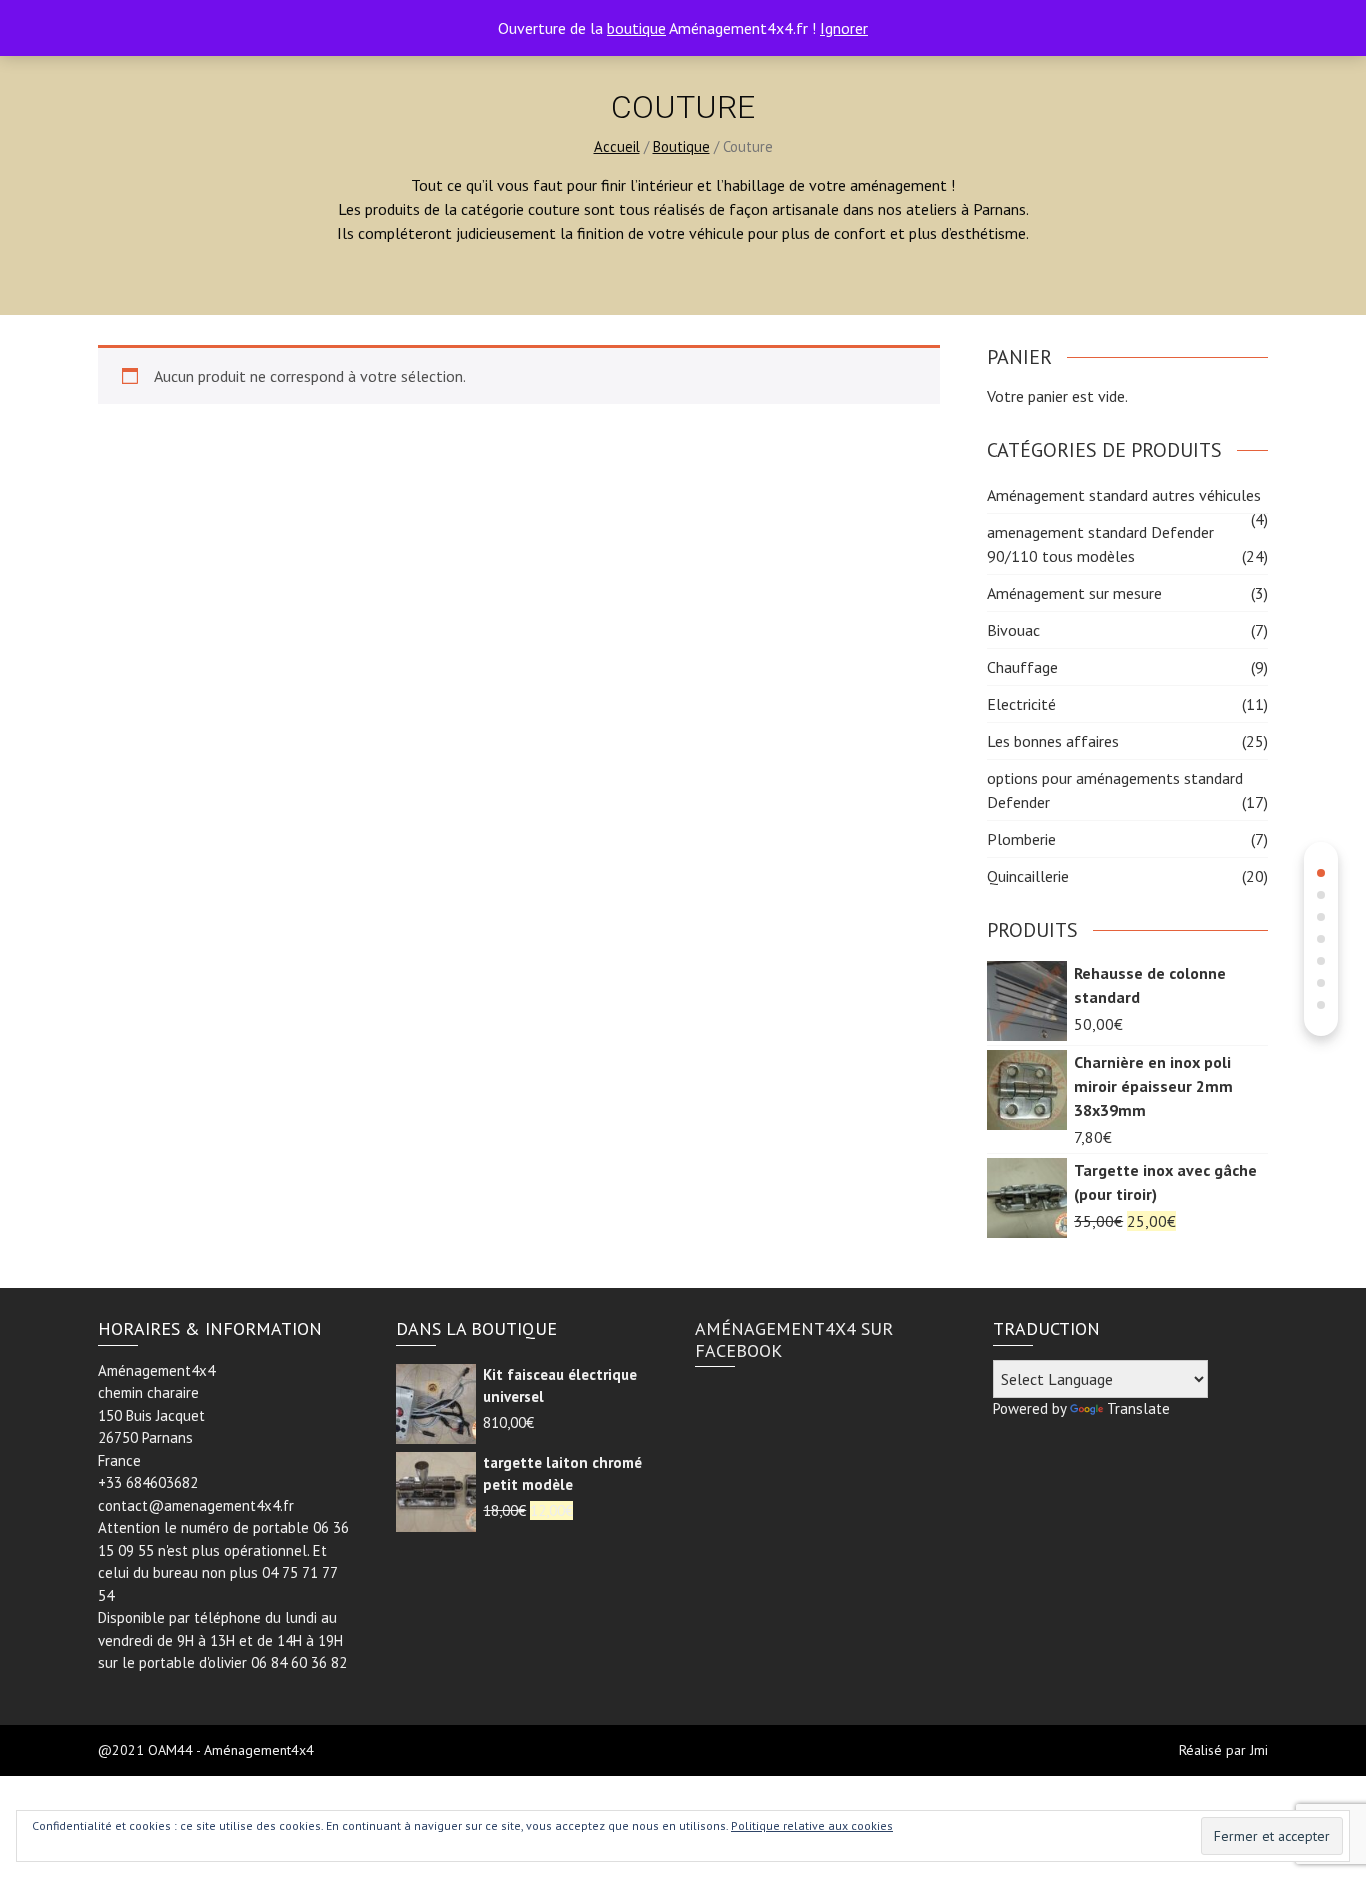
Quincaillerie (1028, 876)
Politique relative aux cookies (812, 1825)
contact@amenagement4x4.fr (196, 1505)
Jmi (1259, 1750)
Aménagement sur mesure (1074, 593)
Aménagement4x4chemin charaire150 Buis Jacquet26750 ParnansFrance (156, 1415)
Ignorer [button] (844, 28)
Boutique (681, 146)
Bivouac (1013, 630)
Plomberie (1021, 839)
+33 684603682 (148, 1482)
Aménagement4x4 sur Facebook (794, 1339)
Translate (1138, 1408)
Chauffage (1022, 667)
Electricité (1021, 704)
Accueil (617, 146)
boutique (636, 28)
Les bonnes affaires (1053, 741)
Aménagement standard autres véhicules (1124, 495)
